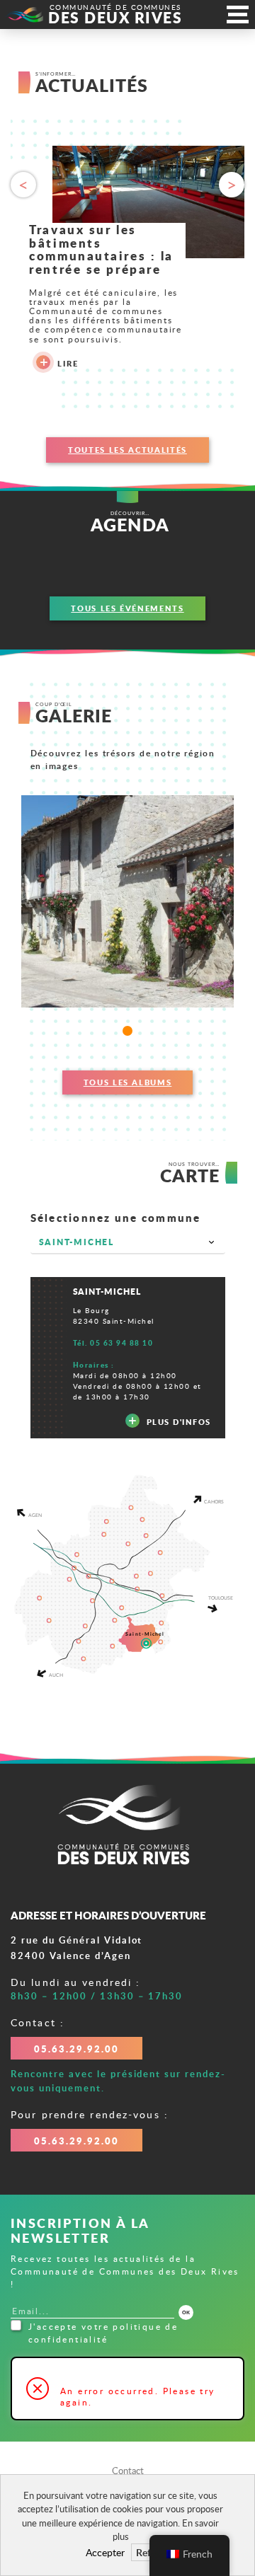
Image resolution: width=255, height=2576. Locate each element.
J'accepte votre (103, 2333)
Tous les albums (128, 1082)
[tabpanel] (127, 901)
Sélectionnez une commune (116, 1218)
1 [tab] (127, 1031)
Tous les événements (127, 608)
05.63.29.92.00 (76, 2049)
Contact (128, 2471)
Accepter (105, 2552)
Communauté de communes (115, 15)
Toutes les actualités (127, 450)
